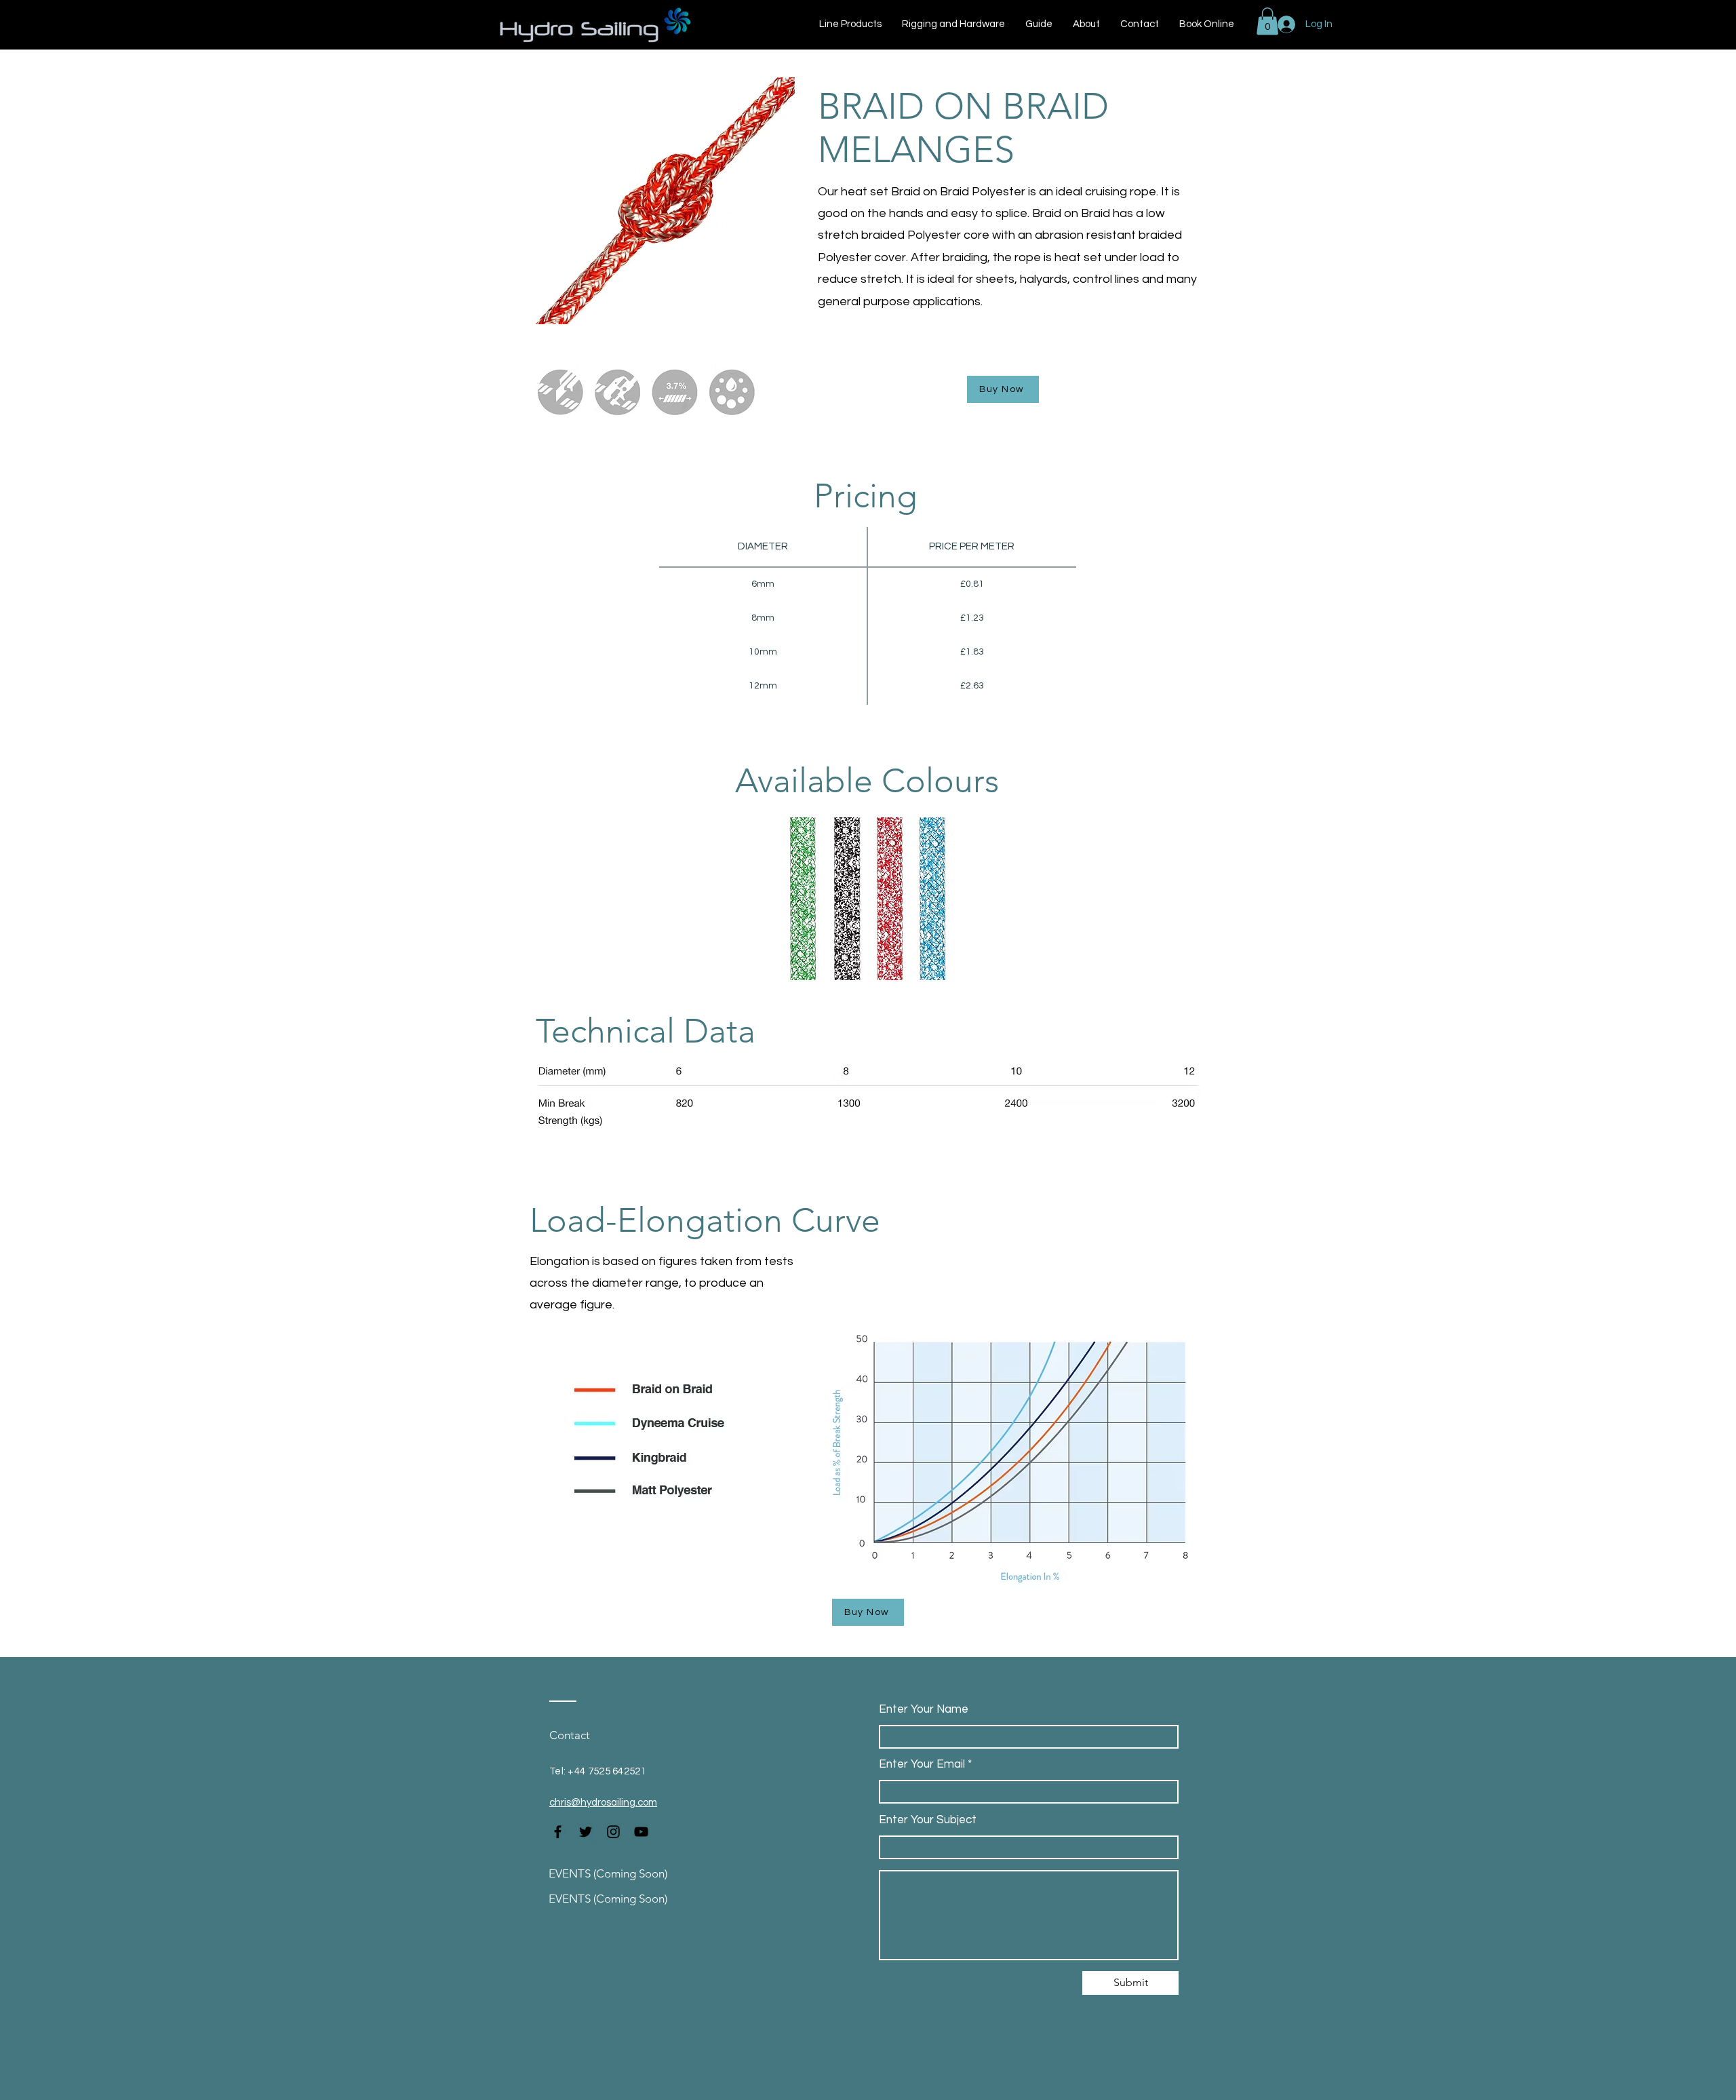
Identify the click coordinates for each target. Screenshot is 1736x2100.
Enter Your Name (924, 1710)
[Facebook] (558, 1832)
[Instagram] (613, 1832)
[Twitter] (586, 1832)
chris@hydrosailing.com (603, 1803)
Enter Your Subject (928, 1820)
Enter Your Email (922, 1765)
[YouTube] (641, 1832)
